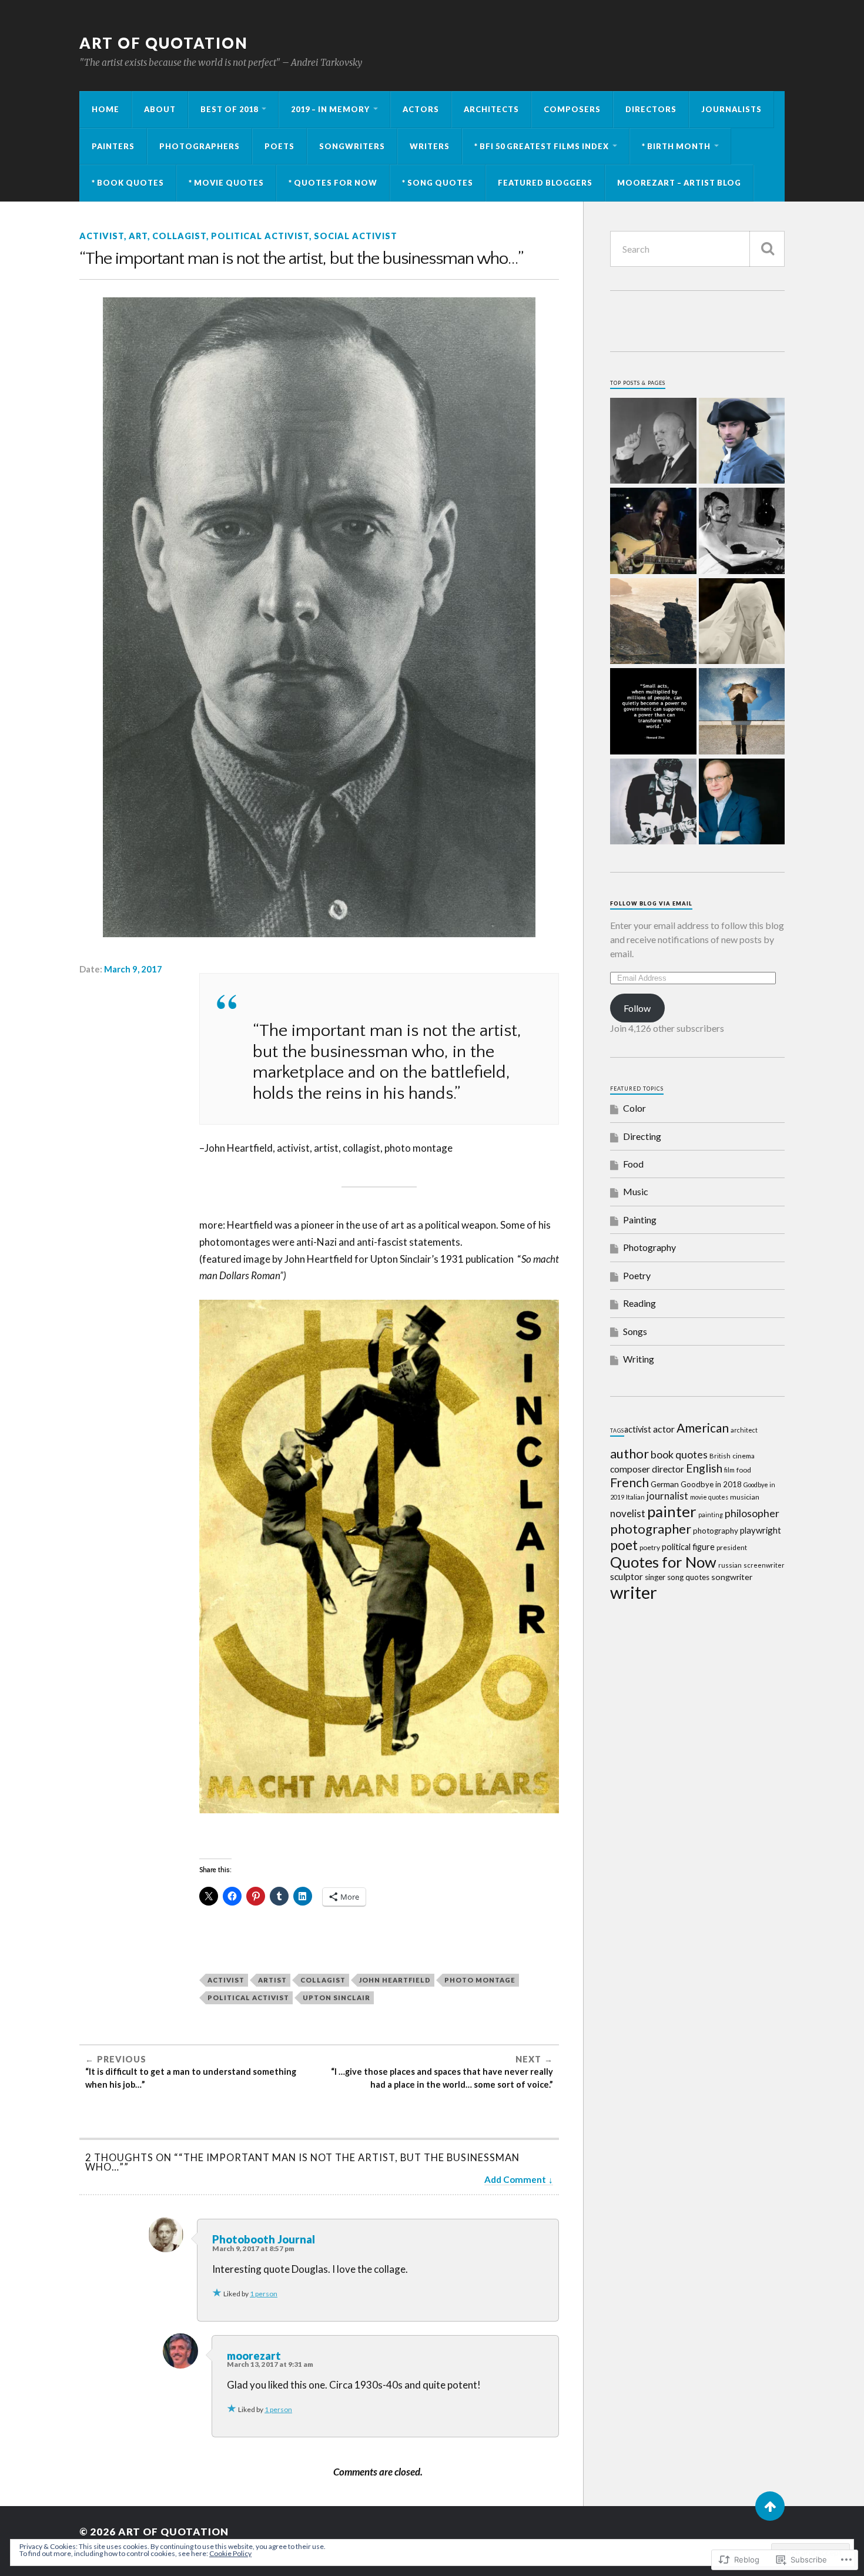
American (703, 1428)
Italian (635, 1497)
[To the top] (770, 2506)
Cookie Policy (230, 2553)
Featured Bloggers (545, 183)
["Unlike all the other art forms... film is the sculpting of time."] (742, 532)
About (160, 109)
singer (655, 1577)
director (668, 1469)
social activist (356, 236)
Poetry (637, 1275)
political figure (688, 1547)
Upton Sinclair (336, 1998)
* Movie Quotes (226, 183)
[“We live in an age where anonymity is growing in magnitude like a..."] (742, 622)
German (665, 1484)
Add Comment (515, 2179)
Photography (649, 1247)
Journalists (731, 109)
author (629, 1453)
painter (672, 1511)
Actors (421, 109)
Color (634, 1108)
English (704, 1468)
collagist (179, 236)
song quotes (688, 1577)
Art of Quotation (164, 43)
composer (630, 1469)
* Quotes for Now (333, 183)
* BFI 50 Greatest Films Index (542, 146)
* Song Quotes (438, 183)
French (629, 1482)
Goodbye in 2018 (711, 1484)
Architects (491, 109)
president (732, 1547)
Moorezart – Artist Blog (679, 183)
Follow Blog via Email (651, 903)
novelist (628, 1513)
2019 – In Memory (330, 109)
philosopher (752, 1513)
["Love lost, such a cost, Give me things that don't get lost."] (653, 532)
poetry (650, 1547)
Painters (113, 146)
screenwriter (764, 1565)
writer (634, 1592)
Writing (639, 1359)
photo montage (480, 1980)
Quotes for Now (663, 1562)
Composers (572, 109)
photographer (651, 1529)
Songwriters (352, 146)
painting (711, 1515)
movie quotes (709, 1497)
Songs (635, 1331)
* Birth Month (676, 146)
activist (102, 236)
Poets (279, 146)
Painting (640, 1220)
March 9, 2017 (133, 969)
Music (636, 1191)
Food (633, 1164)
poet (624, 1545)
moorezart (254, 2356)
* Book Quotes (128, 183)
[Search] (767, 249)
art (138, 236)
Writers (430, 146)
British (720, 1456)
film (729, 1470)
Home (106, 109)
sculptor (627, 1577)
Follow (637, 1008)
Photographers (200, 146)
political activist (260, 236)
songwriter (732, 1577)
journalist (667, 1496)
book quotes (679, 1454)
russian (730, 1565)
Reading (639, 1303)
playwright (761, 1530)
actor (664, 1429)
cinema (744, 1456)
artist (272, 1980)
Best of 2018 (229, 109)
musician (745, 1497)
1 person (264, 2294)
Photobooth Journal (264, 2239)
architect (744, 1430)
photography (716, 1531)
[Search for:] (697, 249)
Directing (642, 1136)
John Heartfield (395, 1980)
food (744, 1470)
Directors (651, 109)
